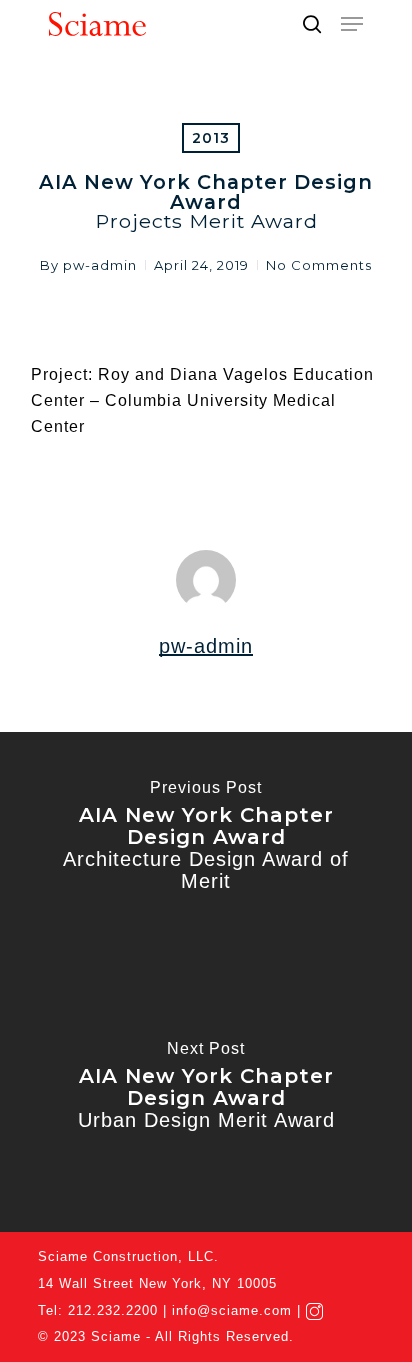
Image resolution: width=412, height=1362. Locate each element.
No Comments (319, 265)
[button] (352, 24)
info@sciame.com (232, 1310)
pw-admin (100, 265)
